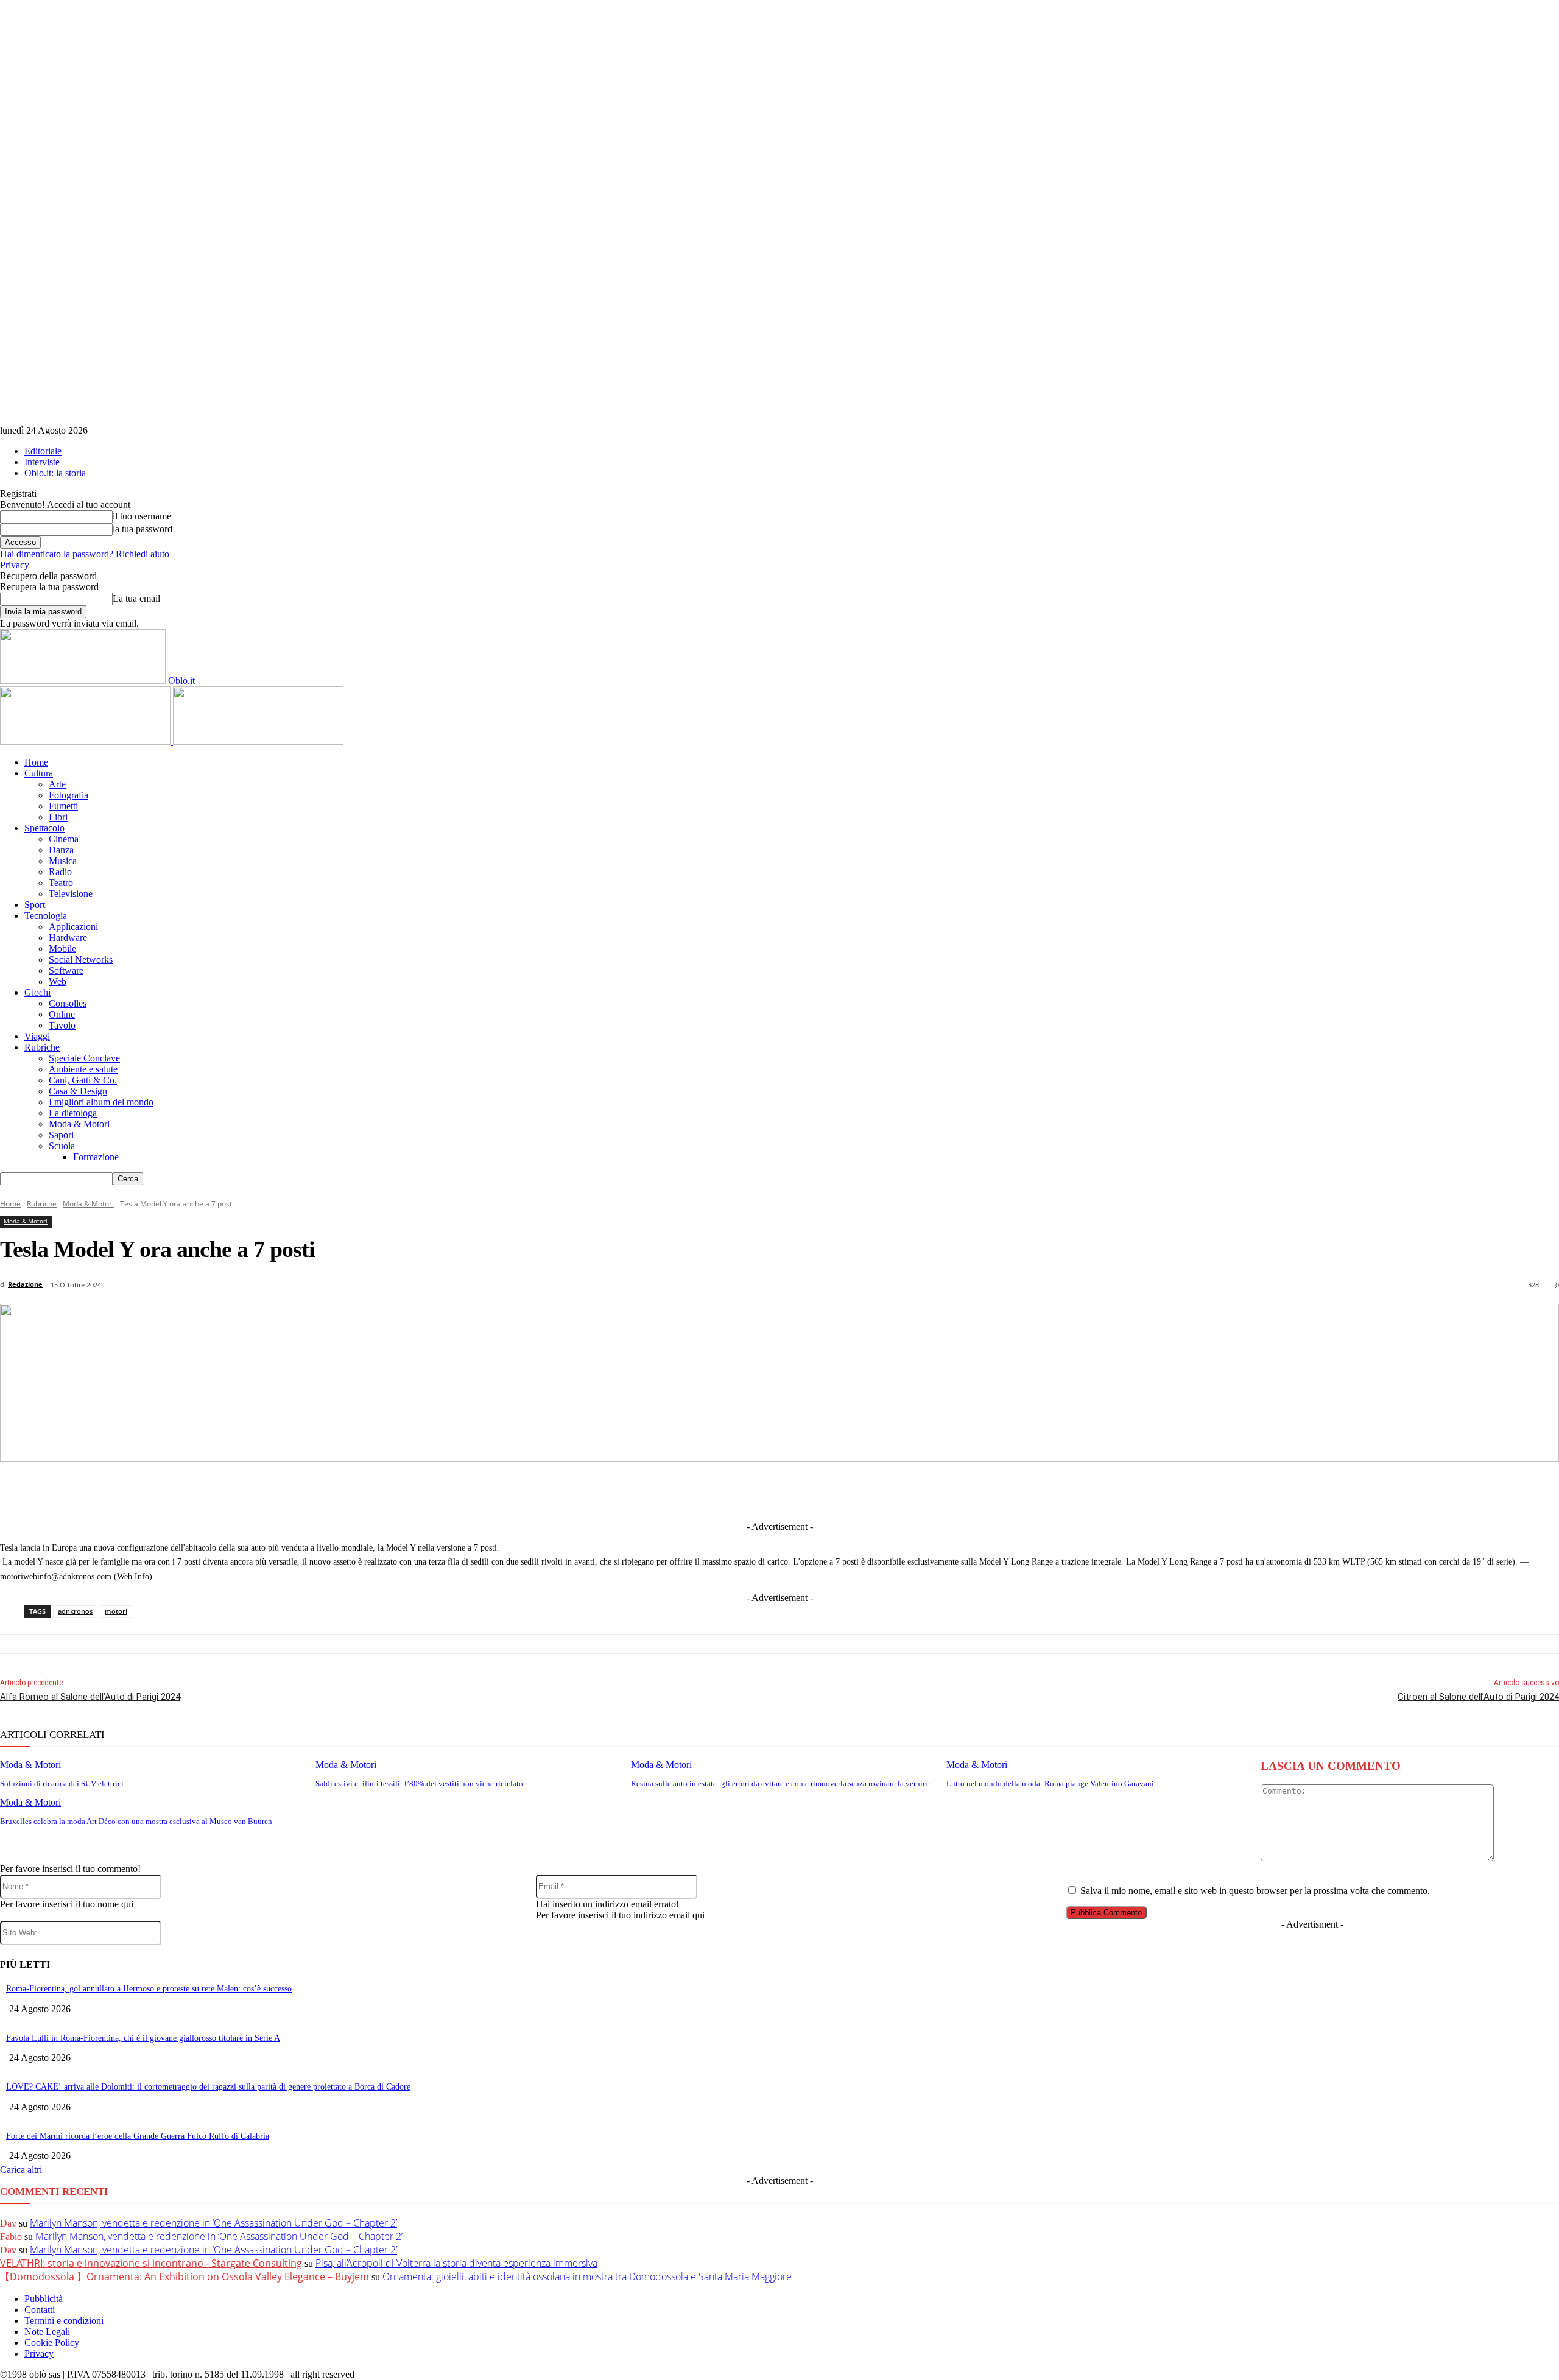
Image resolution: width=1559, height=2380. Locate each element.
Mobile (62, 949)
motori (116, 1611)
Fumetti (63, 806)
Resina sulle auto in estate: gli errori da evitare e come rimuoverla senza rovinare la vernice (780, 1783)
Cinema (64, 839)
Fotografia (69, 795)
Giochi (37, 992)
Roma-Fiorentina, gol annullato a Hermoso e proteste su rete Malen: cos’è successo (149, 1989)
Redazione (25, 1284)
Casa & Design (78, 1091)
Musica (63, 861)
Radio (60, 872)
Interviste (42, 462)
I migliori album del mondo (101, 1102)
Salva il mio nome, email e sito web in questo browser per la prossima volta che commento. (1255, 1891)
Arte (57, 784)
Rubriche (42, 1047)
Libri (58, 817)
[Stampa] (942, 1490)
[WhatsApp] (852, 1490)
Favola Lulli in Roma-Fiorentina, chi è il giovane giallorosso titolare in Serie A (143, 2038)
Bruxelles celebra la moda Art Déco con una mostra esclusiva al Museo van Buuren (136, 1821)
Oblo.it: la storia (55, 473)
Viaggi (37, 1036)
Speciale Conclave (84, 1058)
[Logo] (86, 741)
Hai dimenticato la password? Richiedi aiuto (85, 554)
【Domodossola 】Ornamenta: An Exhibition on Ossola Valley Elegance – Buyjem (185, 2276)
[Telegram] (762, 1490)
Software (66, 970)
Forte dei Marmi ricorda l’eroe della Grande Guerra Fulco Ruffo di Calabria (138, 2136)
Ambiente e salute (83, 1069)
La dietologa (73, 1113)
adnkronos (75, 1611)
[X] (672, 1490)
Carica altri (21, 2170)
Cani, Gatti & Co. (83, 1080)
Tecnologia (46, 916)
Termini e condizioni (64, 2321)
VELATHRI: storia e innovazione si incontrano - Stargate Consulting (151, 2263)
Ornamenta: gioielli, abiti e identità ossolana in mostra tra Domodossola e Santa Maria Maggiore (587, 2276)
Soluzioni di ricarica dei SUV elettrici (62, 1783)
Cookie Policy (52, 2343)
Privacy (15, 565)
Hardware (68, 938)
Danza (61, 850)
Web (58, 981)
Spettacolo (44, 828)
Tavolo (62, 1025)
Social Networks (81, 959)
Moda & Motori (79, 1124)
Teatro (61, 883)
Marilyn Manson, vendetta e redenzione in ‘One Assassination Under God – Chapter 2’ (213, 2223)
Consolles (68, 1003)
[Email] (897, 1490)
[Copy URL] (987, 1490)
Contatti (40, 2310)
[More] (1032, 1490)
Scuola (62, 1146)
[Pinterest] (807, 1490)
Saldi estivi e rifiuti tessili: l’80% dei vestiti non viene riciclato (419, 1783)
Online (62, 1014)
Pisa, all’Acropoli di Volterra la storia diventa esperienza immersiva (456, 2263)
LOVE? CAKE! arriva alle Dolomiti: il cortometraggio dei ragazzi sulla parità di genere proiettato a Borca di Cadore (208, 2087)
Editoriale (43, 451)
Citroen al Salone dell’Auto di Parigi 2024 (1478, 1697)
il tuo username (142, 516)
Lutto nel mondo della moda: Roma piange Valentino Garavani (1050, 1783)
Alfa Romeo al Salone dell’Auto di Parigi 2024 (90, 1697)
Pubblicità (44, 2299)
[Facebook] (627, 1490)
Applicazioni (73, 927)
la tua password (143, 529)
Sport (35, 905)
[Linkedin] (717, 1490)
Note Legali (47, 2332)
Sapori (61, 1135)
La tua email (136, 598)
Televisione (71, 894)
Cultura (39, 773)
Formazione (96, 1157)
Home (36, 762)
